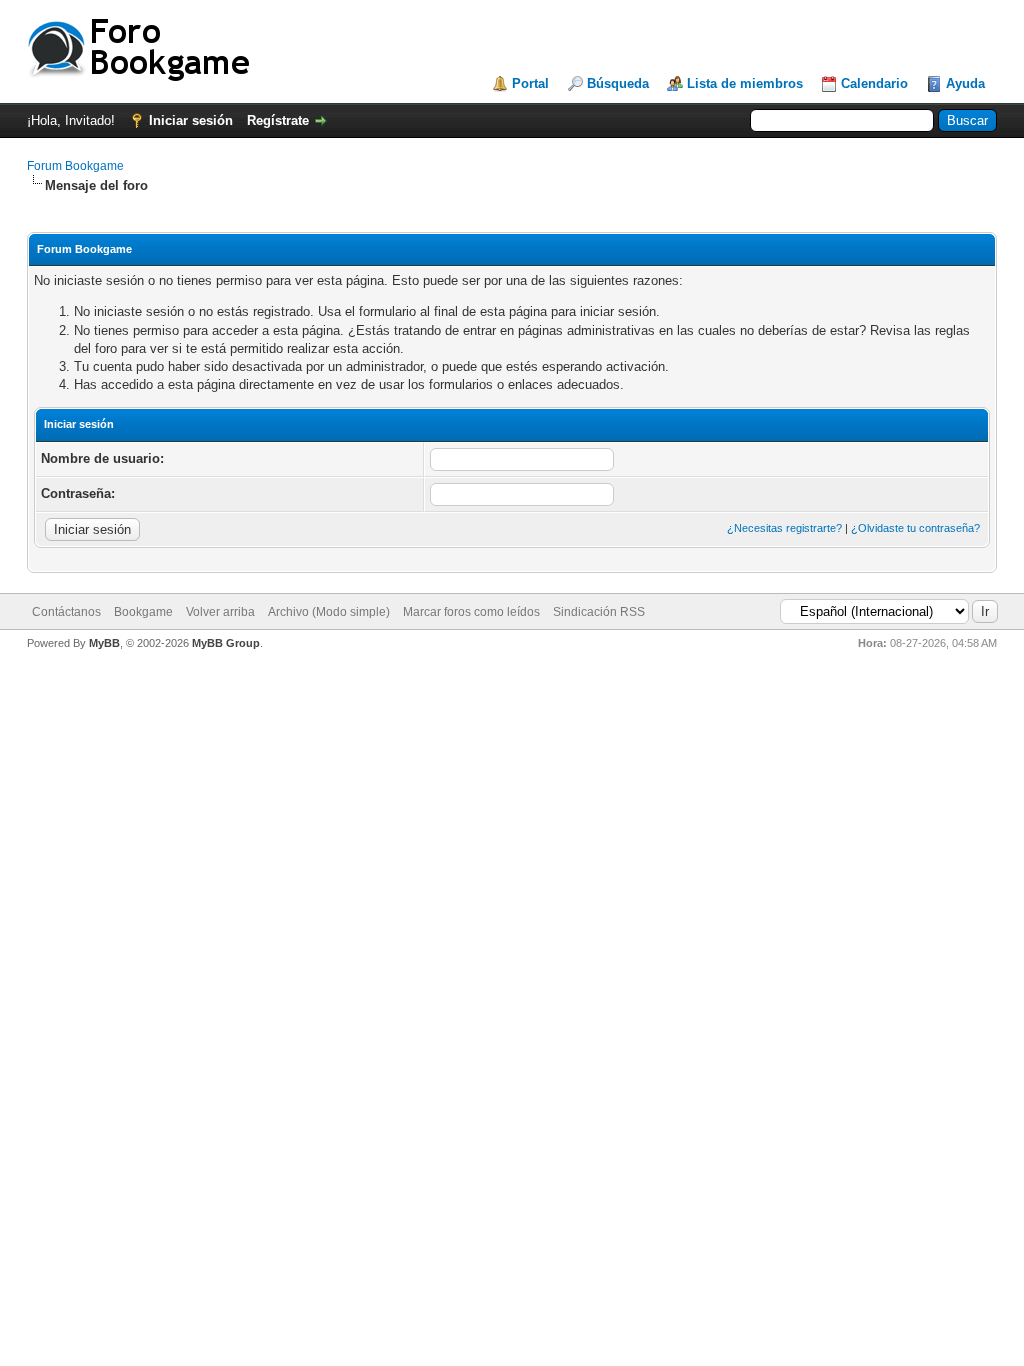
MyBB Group (226, 643)
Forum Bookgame (75, 166)
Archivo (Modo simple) (329, 612)
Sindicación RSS (599, 612)
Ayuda (965, 83)
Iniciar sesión (191, 120)
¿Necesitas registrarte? (784, 528)
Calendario (874, 83)
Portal (530, 83)
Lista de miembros (745, 83)
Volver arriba (220, 612)
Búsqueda (618, 83)
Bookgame (143, 612)
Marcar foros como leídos (471, 612)
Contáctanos (66, 612)
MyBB (104, 643)
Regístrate (278, 120)
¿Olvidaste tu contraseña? (915, 528)
